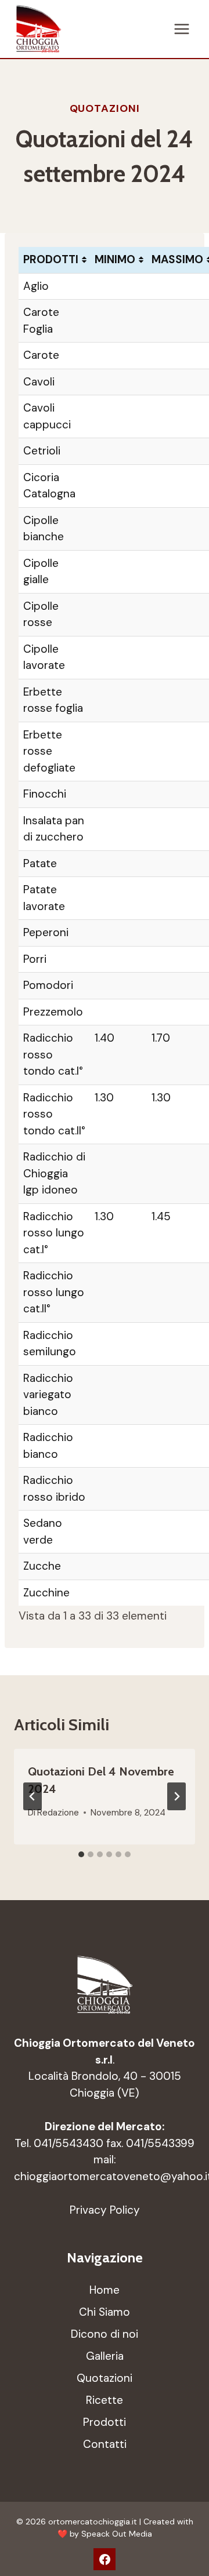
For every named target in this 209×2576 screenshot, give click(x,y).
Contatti (105, 2444)
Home (105, 2290)
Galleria (105, 2356)
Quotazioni (105, 108)
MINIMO (115, 259)
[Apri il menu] (181, 29)
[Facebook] (105, 2559)
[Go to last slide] (33, 1796)
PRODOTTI (51, 259)
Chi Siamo (105, 2312)
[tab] (81, 1854)
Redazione (58, 1813)
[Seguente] (176, 1796)
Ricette (105, 2400)
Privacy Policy (105, 2210)
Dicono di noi (105, 2334)
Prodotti (105, 2422)
